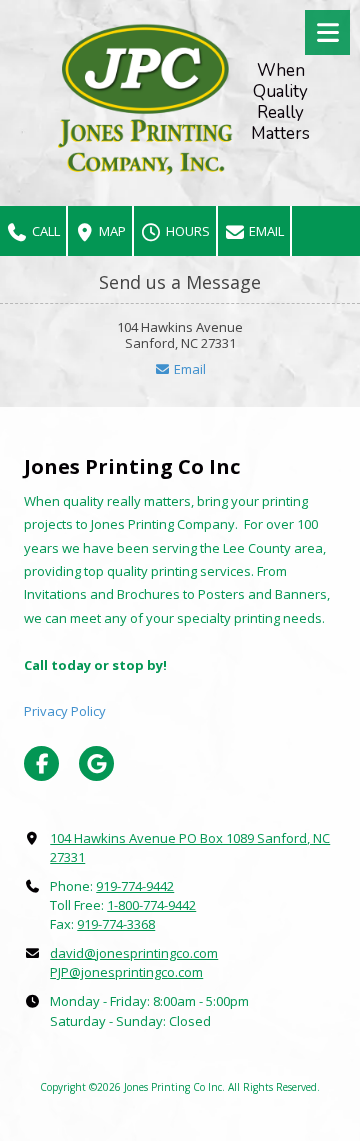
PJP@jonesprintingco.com (126, 972)
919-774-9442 (135, 886)
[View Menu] (327, 32)
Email (265, 231)
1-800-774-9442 (151, 905)
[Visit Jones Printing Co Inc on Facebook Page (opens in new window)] (41, 763)
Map (111, 231)
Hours (186, 231)
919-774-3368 (116, 924)
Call (44, 231)
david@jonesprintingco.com (134, 953)
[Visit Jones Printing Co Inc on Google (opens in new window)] (96, 763)
